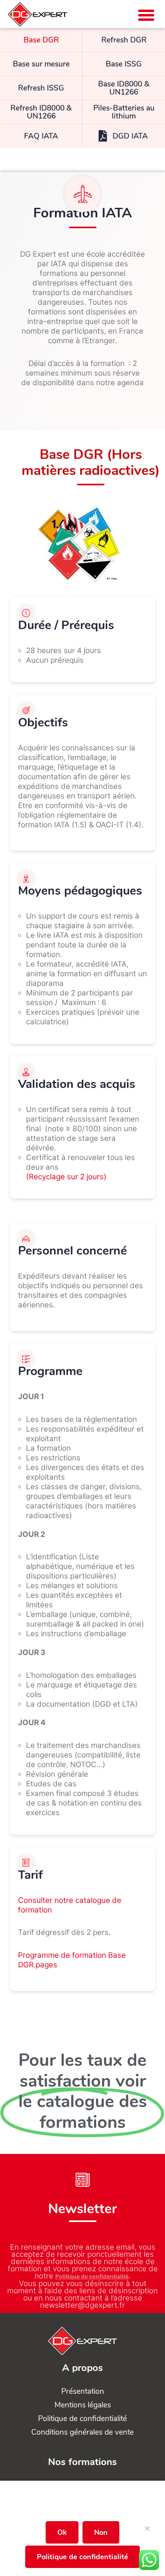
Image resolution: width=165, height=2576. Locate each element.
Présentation (83, 2391)
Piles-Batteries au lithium (124, 112)
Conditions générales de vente (82, 2432)
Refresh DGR (124, 40)
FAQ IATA (41, 136)
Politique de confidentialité (92, 2276)
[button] (146, 15)
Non (101, 2532)
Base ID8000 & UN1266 (124, 88)
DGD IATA (130, 136)
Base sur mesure (41, 64)
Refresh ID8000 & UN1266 (41, 112)
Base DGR (41, 40)
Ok (62, 2532)
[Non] (147, 2532)
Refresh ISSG (41, 88)
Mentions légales (83, 2405)
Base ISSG (124, 64)
